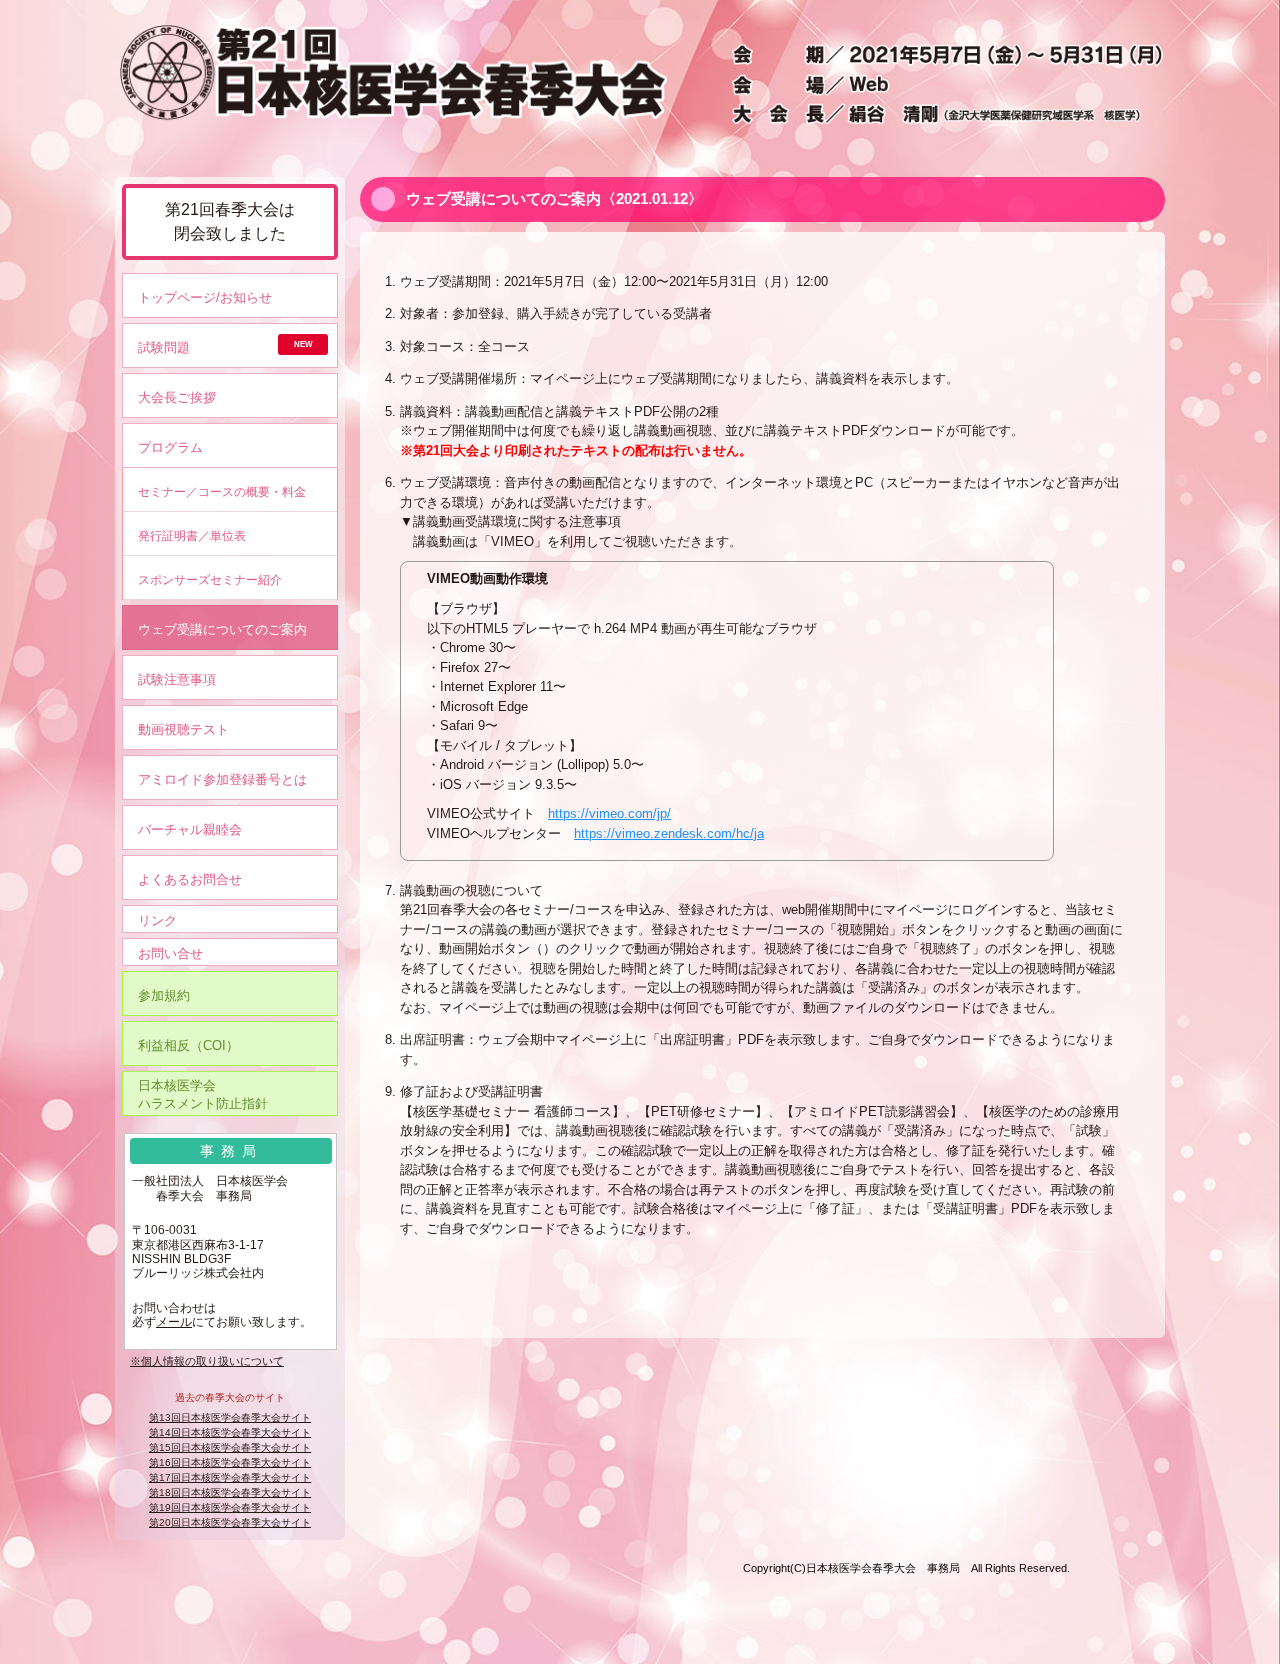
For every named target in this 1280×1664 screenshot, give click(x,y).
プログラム (170, 447)
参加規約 (164, 995)
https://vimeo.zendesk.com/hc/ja (669, 833)
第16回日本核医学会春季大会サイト (230, 1462)
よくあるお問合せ (190, 879)
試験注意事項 (177, 679)
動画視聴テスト (183, 729)
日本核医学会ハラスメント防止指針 (203, 1094)
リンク (157, 920)
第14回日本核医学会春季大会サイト (230, 1432)
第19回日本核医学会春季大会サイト (230, 1507)
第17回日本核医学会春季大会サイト (230, 1477)
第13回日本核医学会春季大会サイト (230, 1417)
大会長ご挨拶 (177, 397)
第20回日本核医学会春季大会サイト (230, 1522)
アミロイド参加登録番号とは (222, 779)
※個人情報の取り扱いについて (207, 1361)
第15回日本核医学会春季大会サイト (230, 1447)
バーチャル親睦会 (190, 829)
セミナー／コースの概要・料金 (222, 491)
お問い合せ (170, 953)
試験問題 (164, 347)
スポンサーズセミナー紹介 (210, 579)
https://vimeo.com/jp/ (609, 813)
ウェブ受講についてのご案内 (222, 629)
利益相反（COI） (188, 1045)
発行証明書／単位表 (192, 535)
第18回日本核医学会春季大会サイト (230, 1492)
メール (174, 1322)
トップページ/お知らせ (205, 297)
